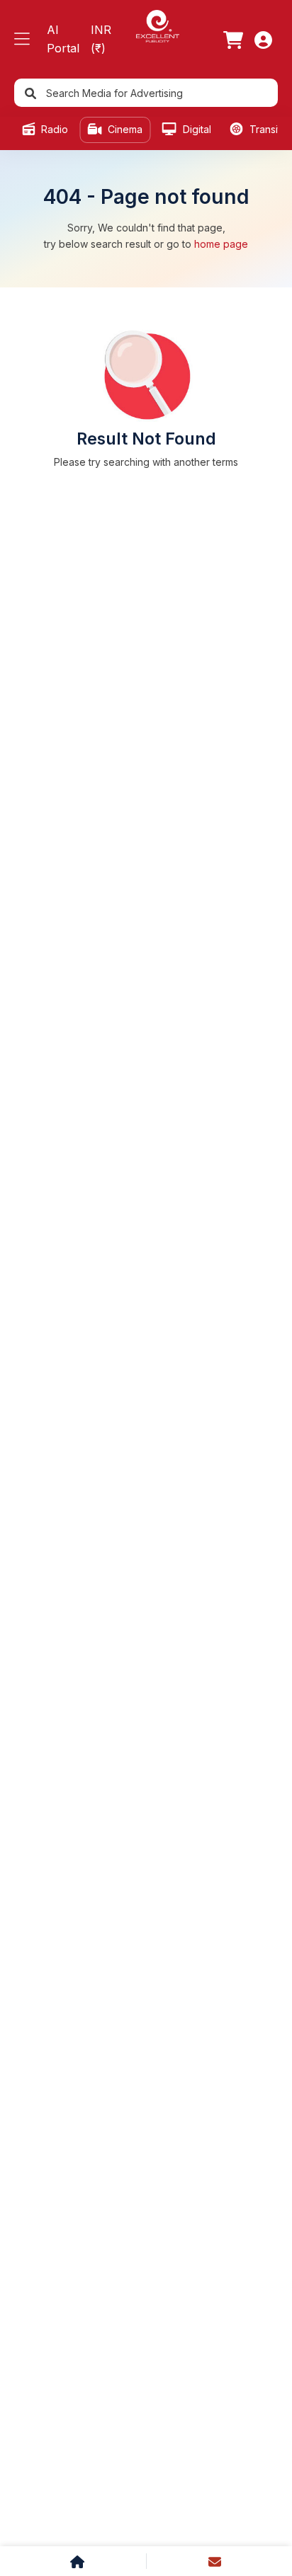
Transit (264, 129)
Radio (53, 129)
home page (221, 244)
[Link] (233, 40)
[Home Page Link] (157, 25)
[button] (22, 39)
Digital (196, 129)
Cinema (124, 129)
